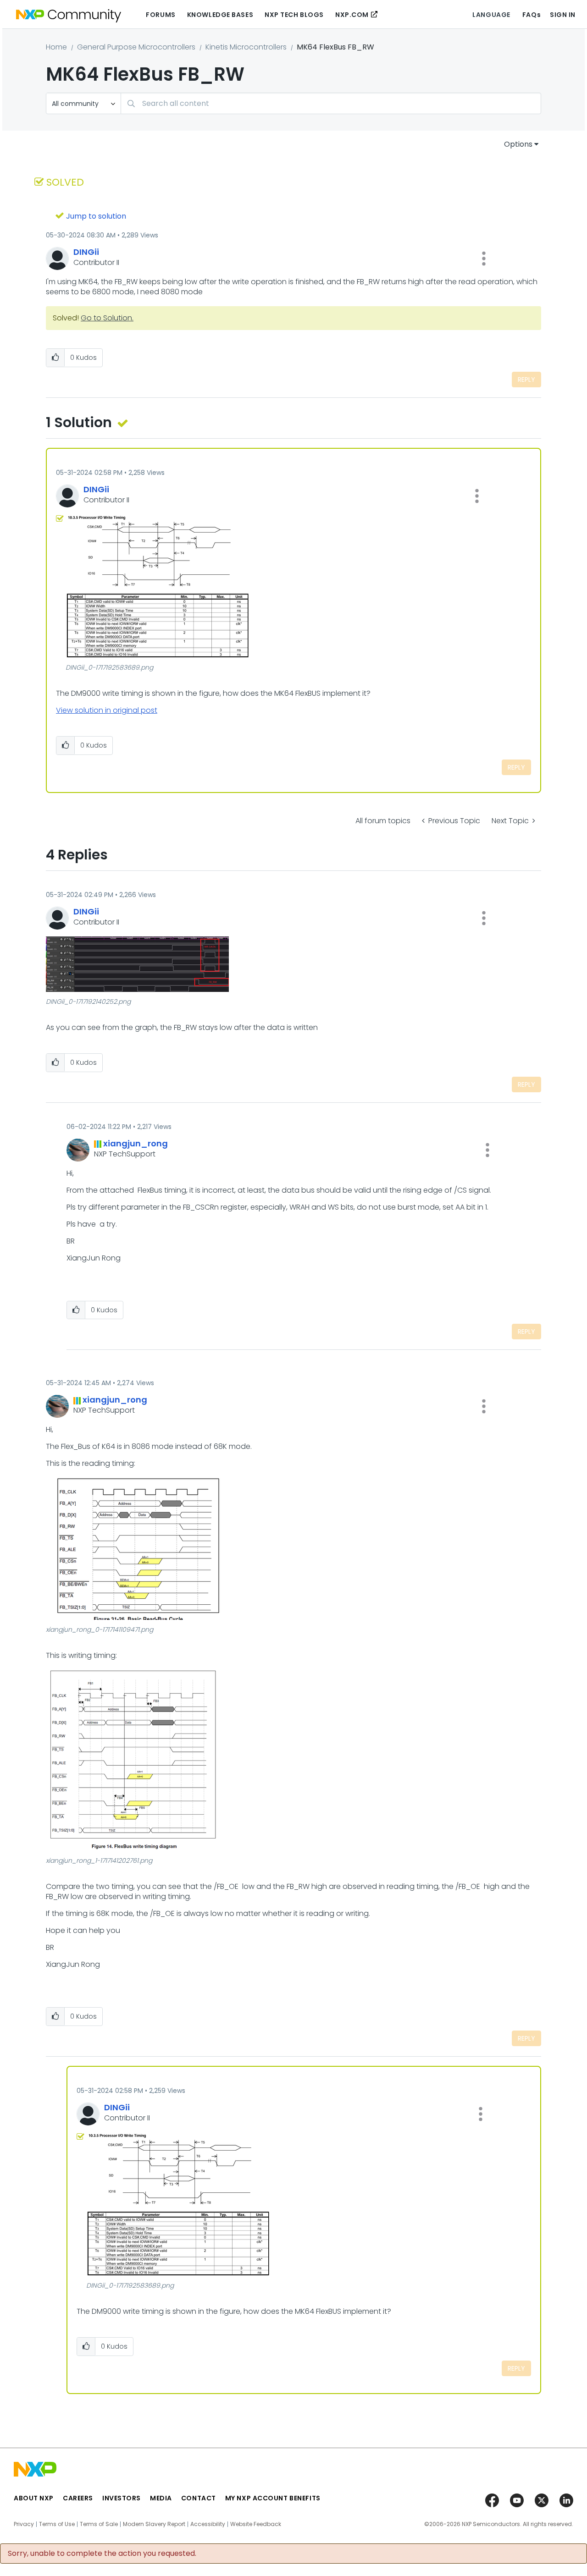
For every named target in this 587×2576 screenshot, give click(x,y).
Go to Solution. (107, 318)
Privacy (24, 2524)
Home (56, 47)
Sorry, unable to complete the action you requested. (102, 2554)
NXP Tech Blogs (294, 15)
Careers (78, 2498)
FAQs (532, 15)
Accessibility (208, 2524)
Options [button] (518, 144)
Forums (161, 15)
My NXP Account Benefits (273, 2498)
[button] (484, 259)
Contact (199, 2498)
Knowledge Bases (220, 15)
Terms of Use (57, 2524)
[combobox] (331, 103)
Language (491, 15)
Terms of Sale (99, 2524)
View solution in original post (107, 710)
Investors (122, 2498)
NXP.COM (352, 15)
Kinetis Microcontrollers (246, 47)
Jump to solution (96, 216)
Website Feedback (256, 2524)
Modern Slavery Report (154, 2524)
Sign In (563, 15)
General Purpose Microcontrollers (136, 47)
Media (161, 2498)
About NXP (34, 2498)
